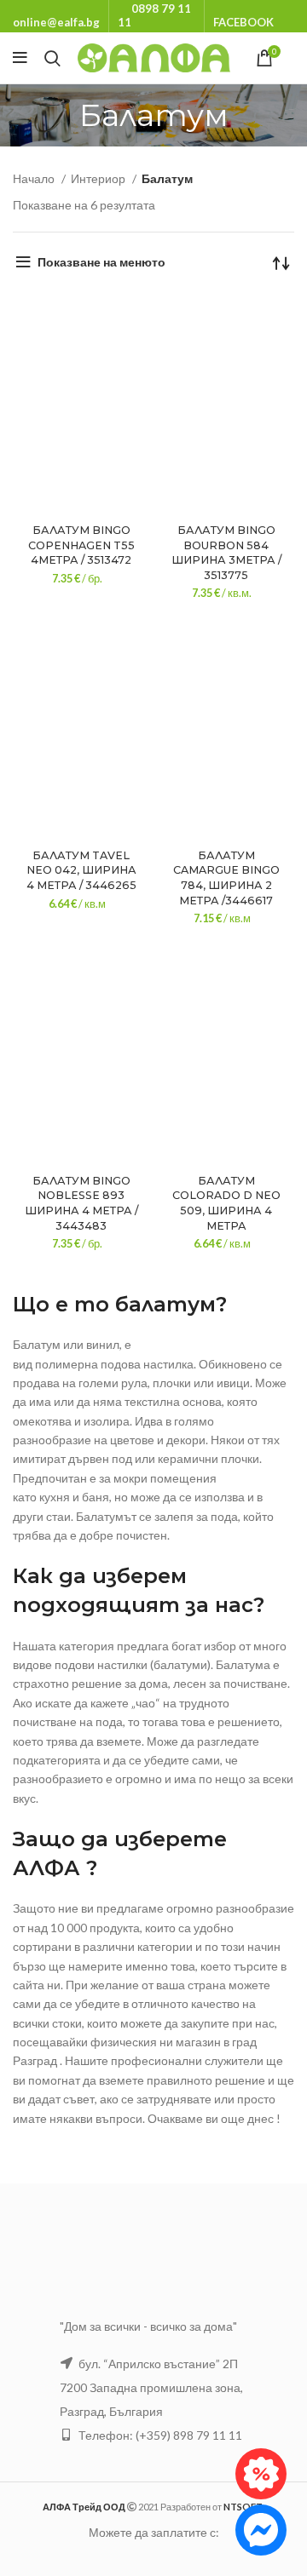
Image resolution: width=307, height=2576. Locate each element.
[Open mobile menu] (20, 58)
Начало (35, 178)
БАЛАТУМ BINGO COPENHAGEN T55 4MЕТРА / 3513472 (81, 545)
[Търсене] (52, 58)
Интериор (99, 178)
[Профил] (294, 58)
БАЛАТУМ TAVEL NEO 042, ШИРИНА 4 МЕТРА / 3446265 (81, 870)
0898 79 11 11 (154, 15)
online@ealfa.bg (56, 22)
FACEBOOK (243, 22)
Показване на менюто (101, 262)
